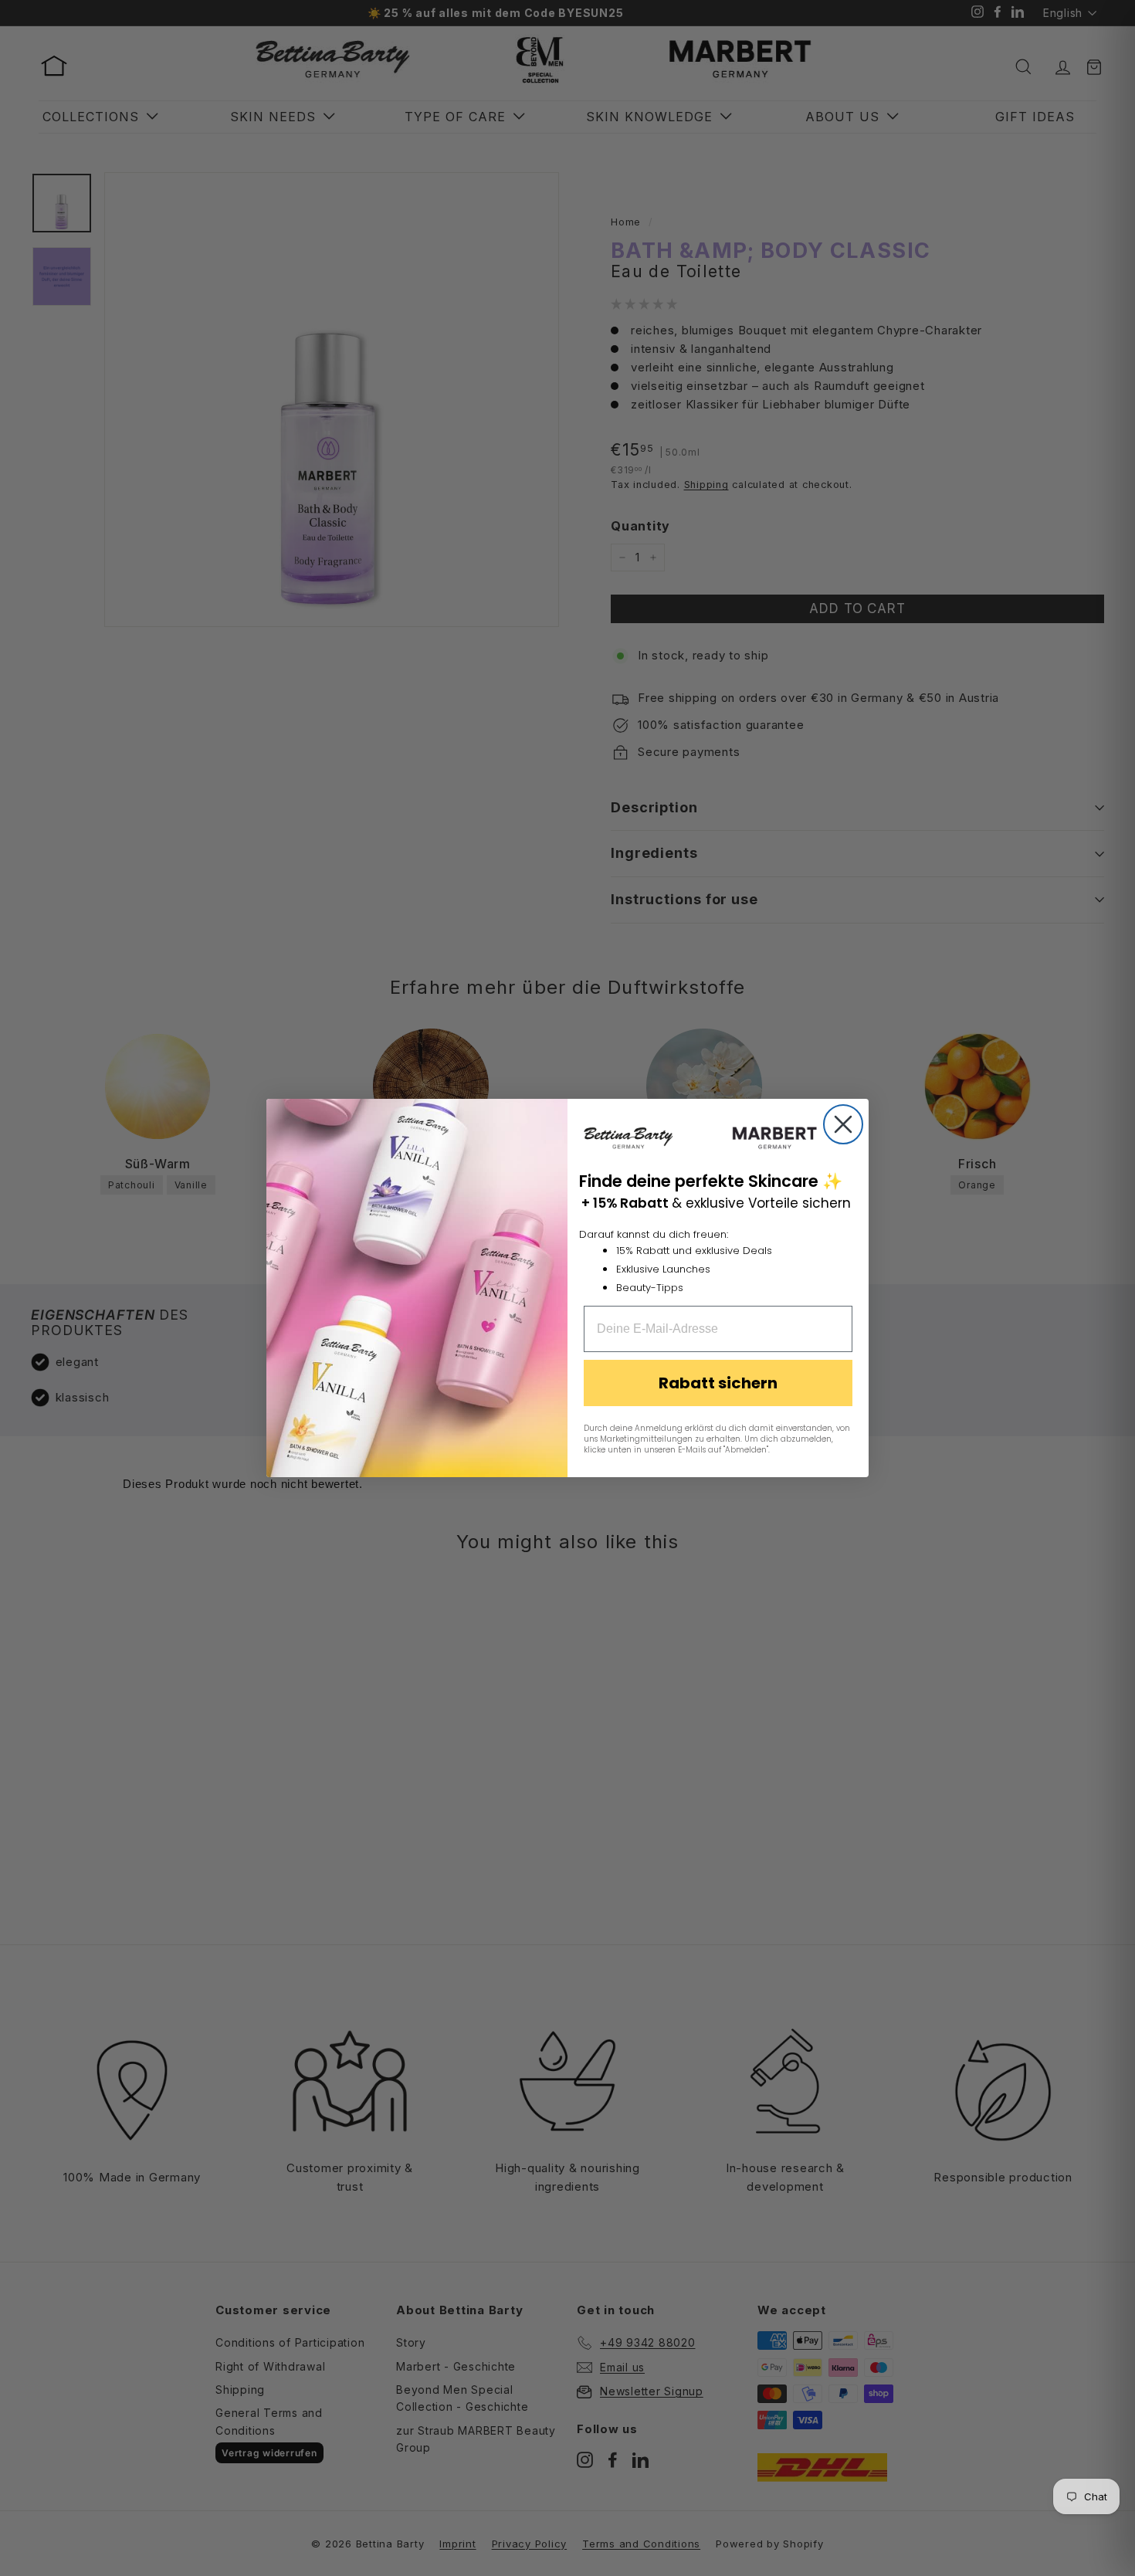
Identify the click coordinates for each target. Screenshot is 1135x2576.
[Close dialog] (843, 1124)
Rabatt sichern (718, 1383)
